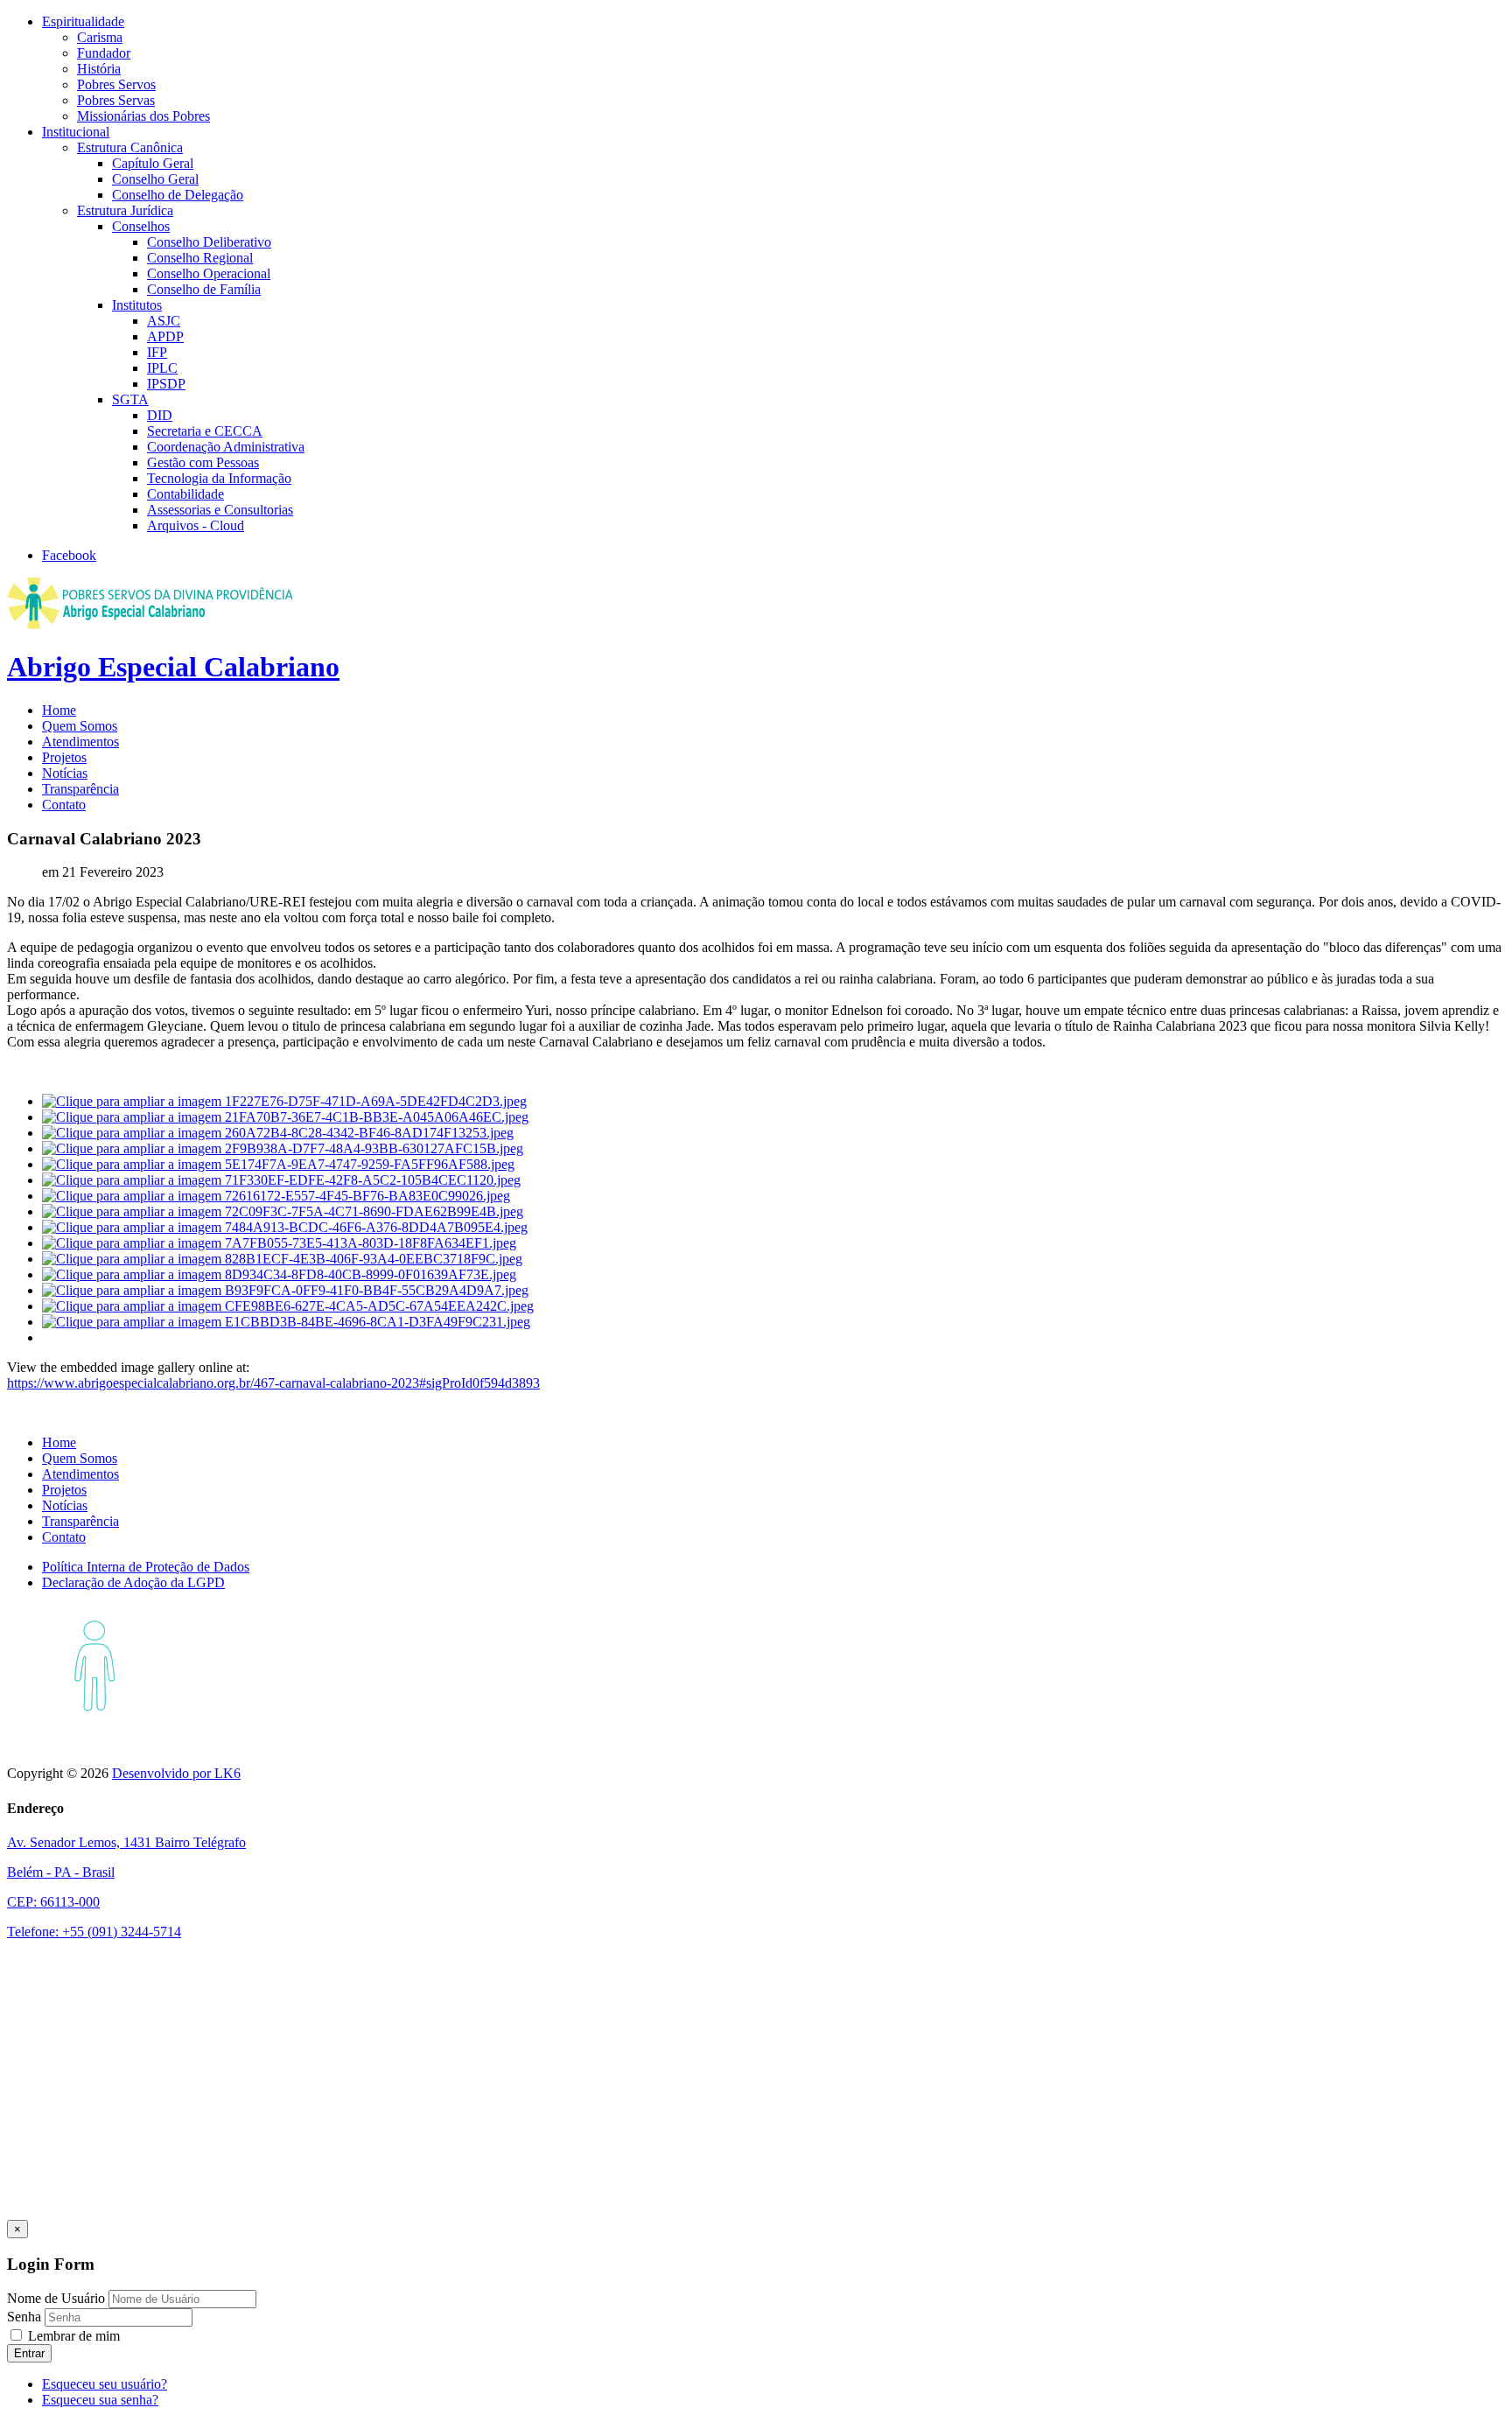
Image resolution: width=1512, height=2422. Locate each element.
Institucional (76, 132)
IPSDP (166, 384)
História (99, 69)
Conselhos (141, 226)
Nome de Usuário (56, 2298)
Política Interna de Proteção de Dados (146, 1567)
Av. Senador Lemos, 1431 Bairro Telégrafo (126, 1842)
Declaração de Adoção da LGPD (133, 1582)
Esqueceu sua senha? (100, 2400)
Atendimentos (80, 742)
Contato (64, 805)
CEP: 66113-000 (53, 1902)
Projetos (64, 757)
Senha (26, 2317)
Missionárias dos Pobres (143, 116)
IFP (157, 352)
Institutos (137, 305)
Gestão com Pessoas (203, 462)
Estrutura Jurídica (125, 210)
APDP (165, 336)
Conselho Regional (200, 258)
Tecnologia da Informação (219, 478)
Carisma (100, 37)
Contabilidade (185, 494)
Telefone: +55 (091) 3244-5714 (94, 1932)
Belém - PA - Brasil (61, 1872)
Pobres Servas (116, 100)
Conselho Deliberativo (209, 242)
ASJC (164, 321)
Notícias (65, 773)
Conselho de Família (204, 289)
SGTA (130, 399)
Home (59, 710)
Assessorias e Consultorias (220, 510)
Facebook (69, 555)
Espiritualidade (83, 21)
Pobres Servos (116, 84)
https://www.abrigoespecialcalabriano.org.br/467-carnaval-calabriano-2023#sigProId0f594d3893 (273, 1383)
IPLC (162, 368)
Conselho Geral (155, 179)
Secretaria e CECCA (205, 431)
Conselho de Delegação (178, 195)
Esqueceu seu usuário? (105, 2384)
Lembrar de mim (72, 2336)
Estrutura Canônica (130, 147)
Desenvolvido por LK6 (176, 1773)
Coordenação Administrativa (226, 447)
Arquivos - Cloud (196, 525)
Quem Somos (80, 726)
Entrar (29, 2353)
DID (160, 415)
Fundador (104, 53)
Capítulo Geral (153, 163)
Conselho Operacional (209, 273)
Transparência (80, 789)
